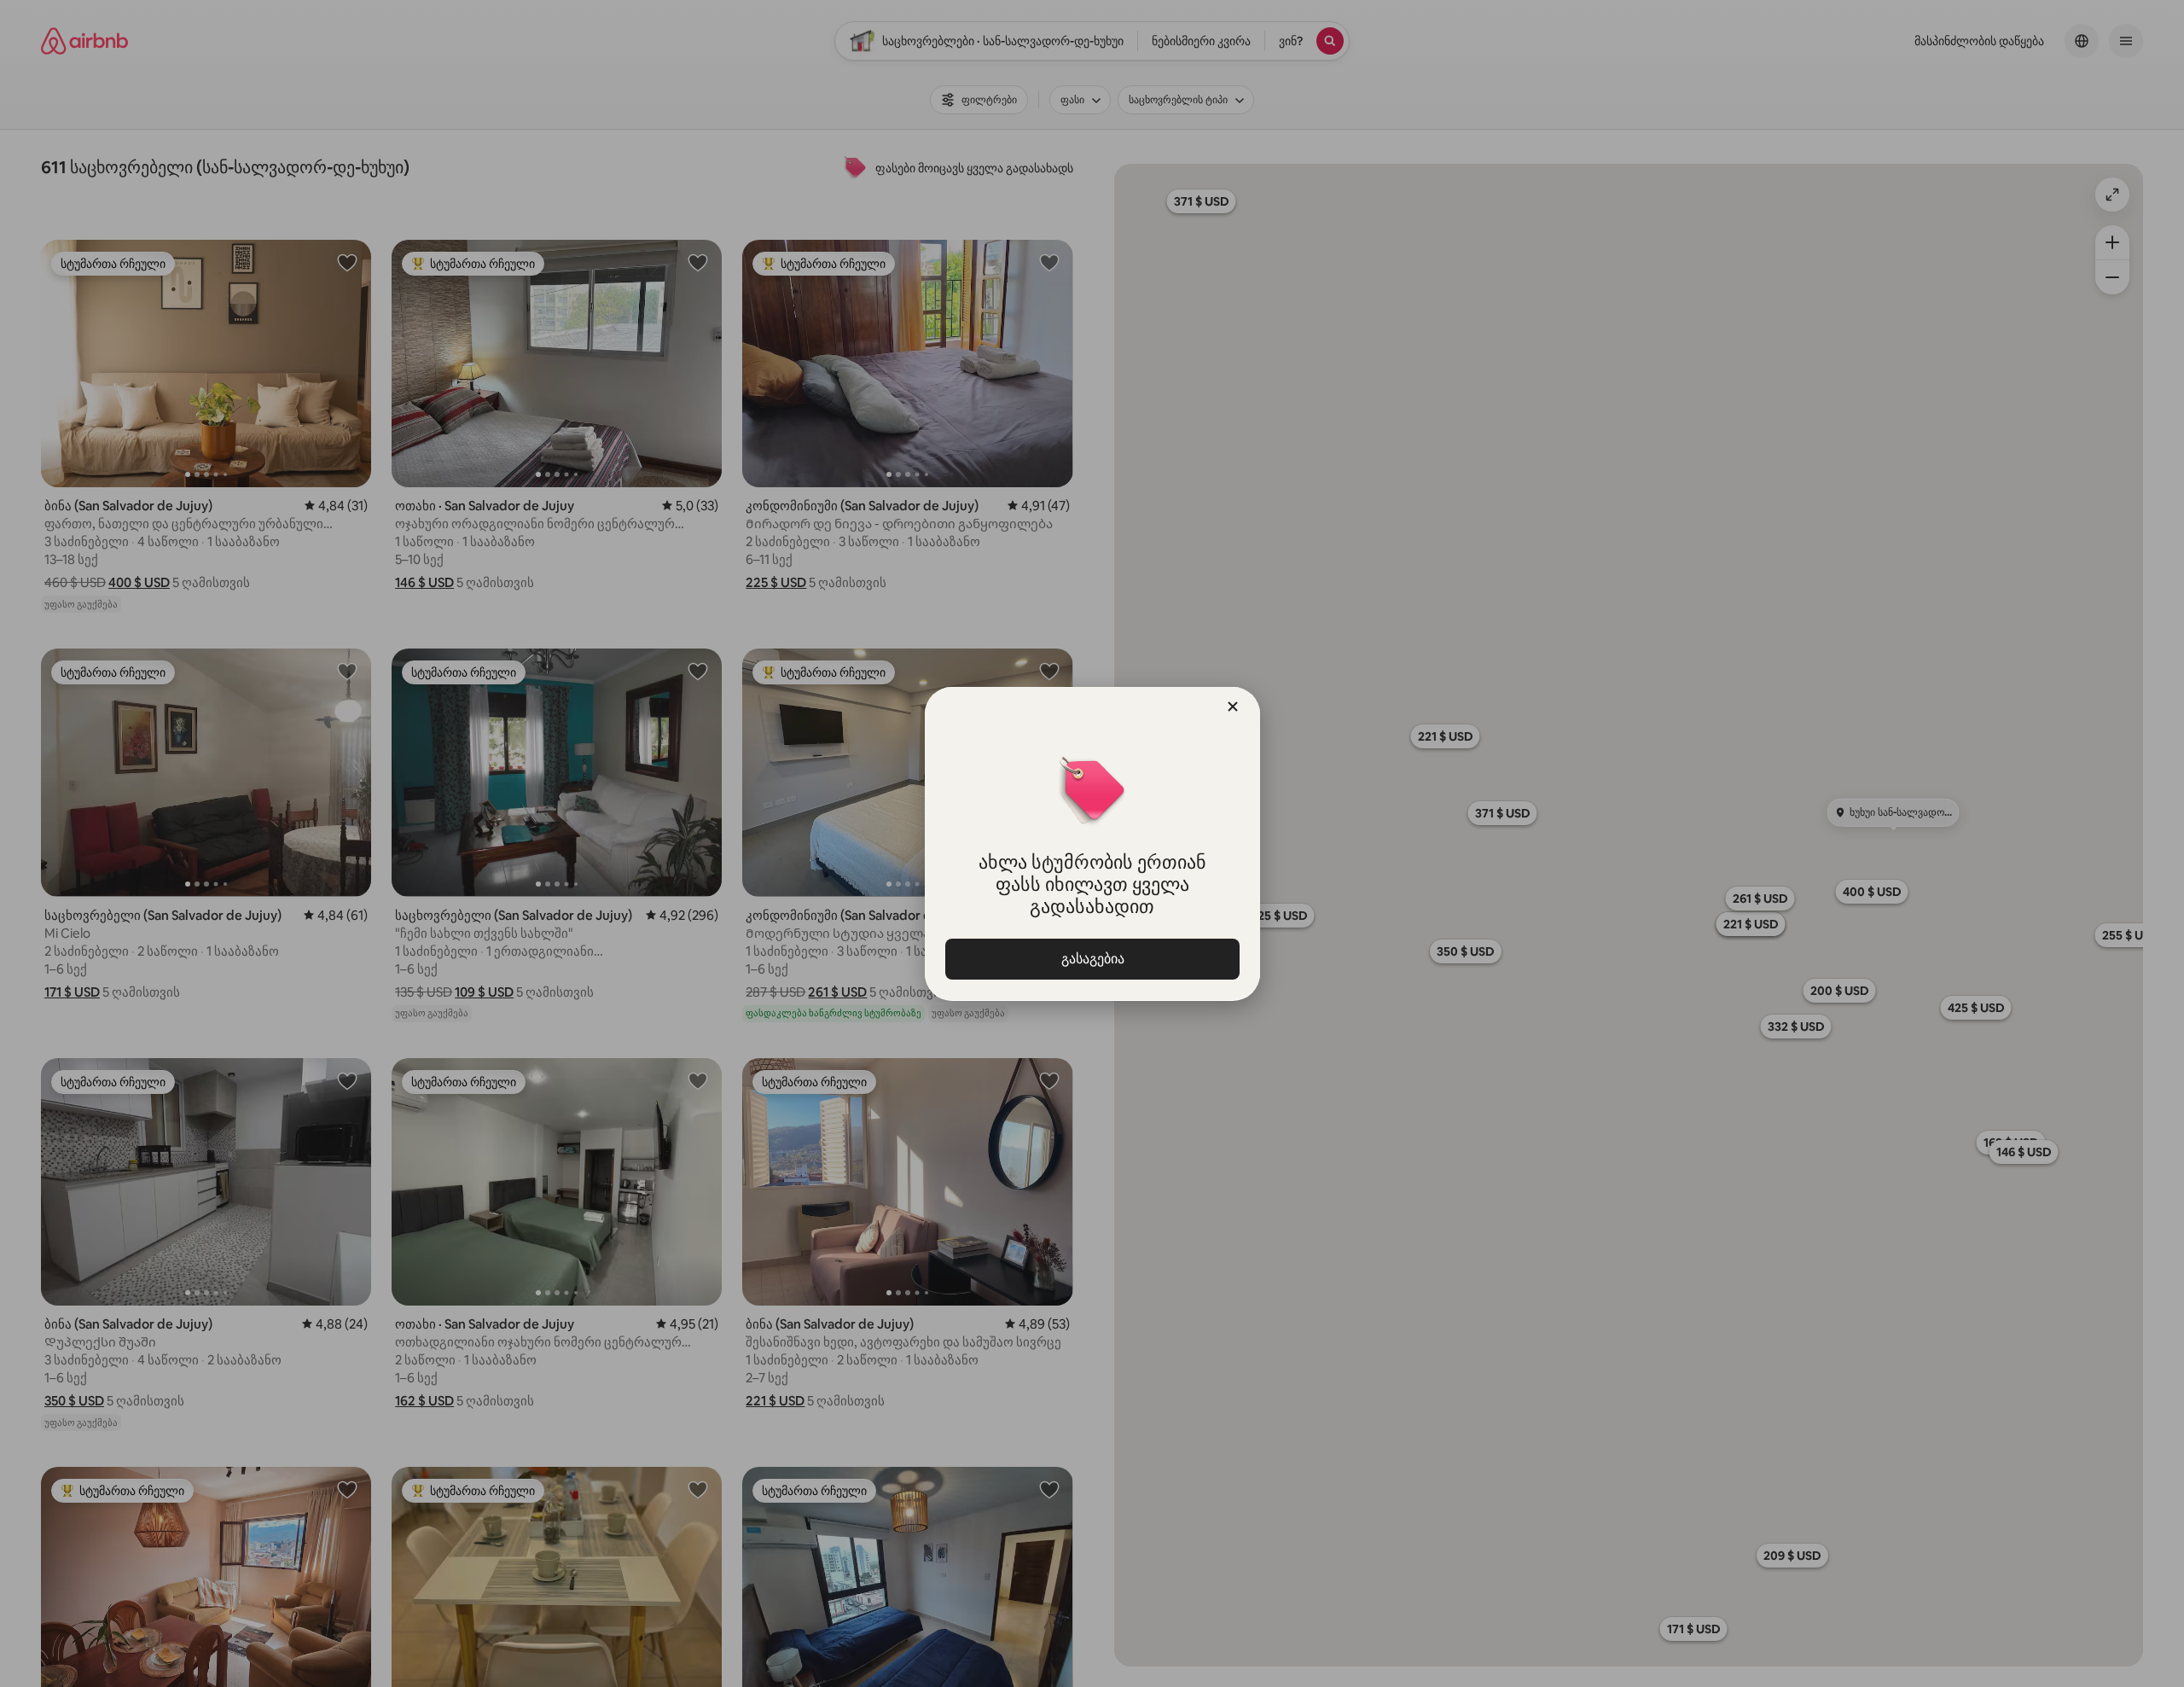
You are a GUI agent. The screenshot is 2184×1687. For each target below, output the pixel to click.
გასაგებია (1092, 959)
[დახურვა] (1233, 707)
